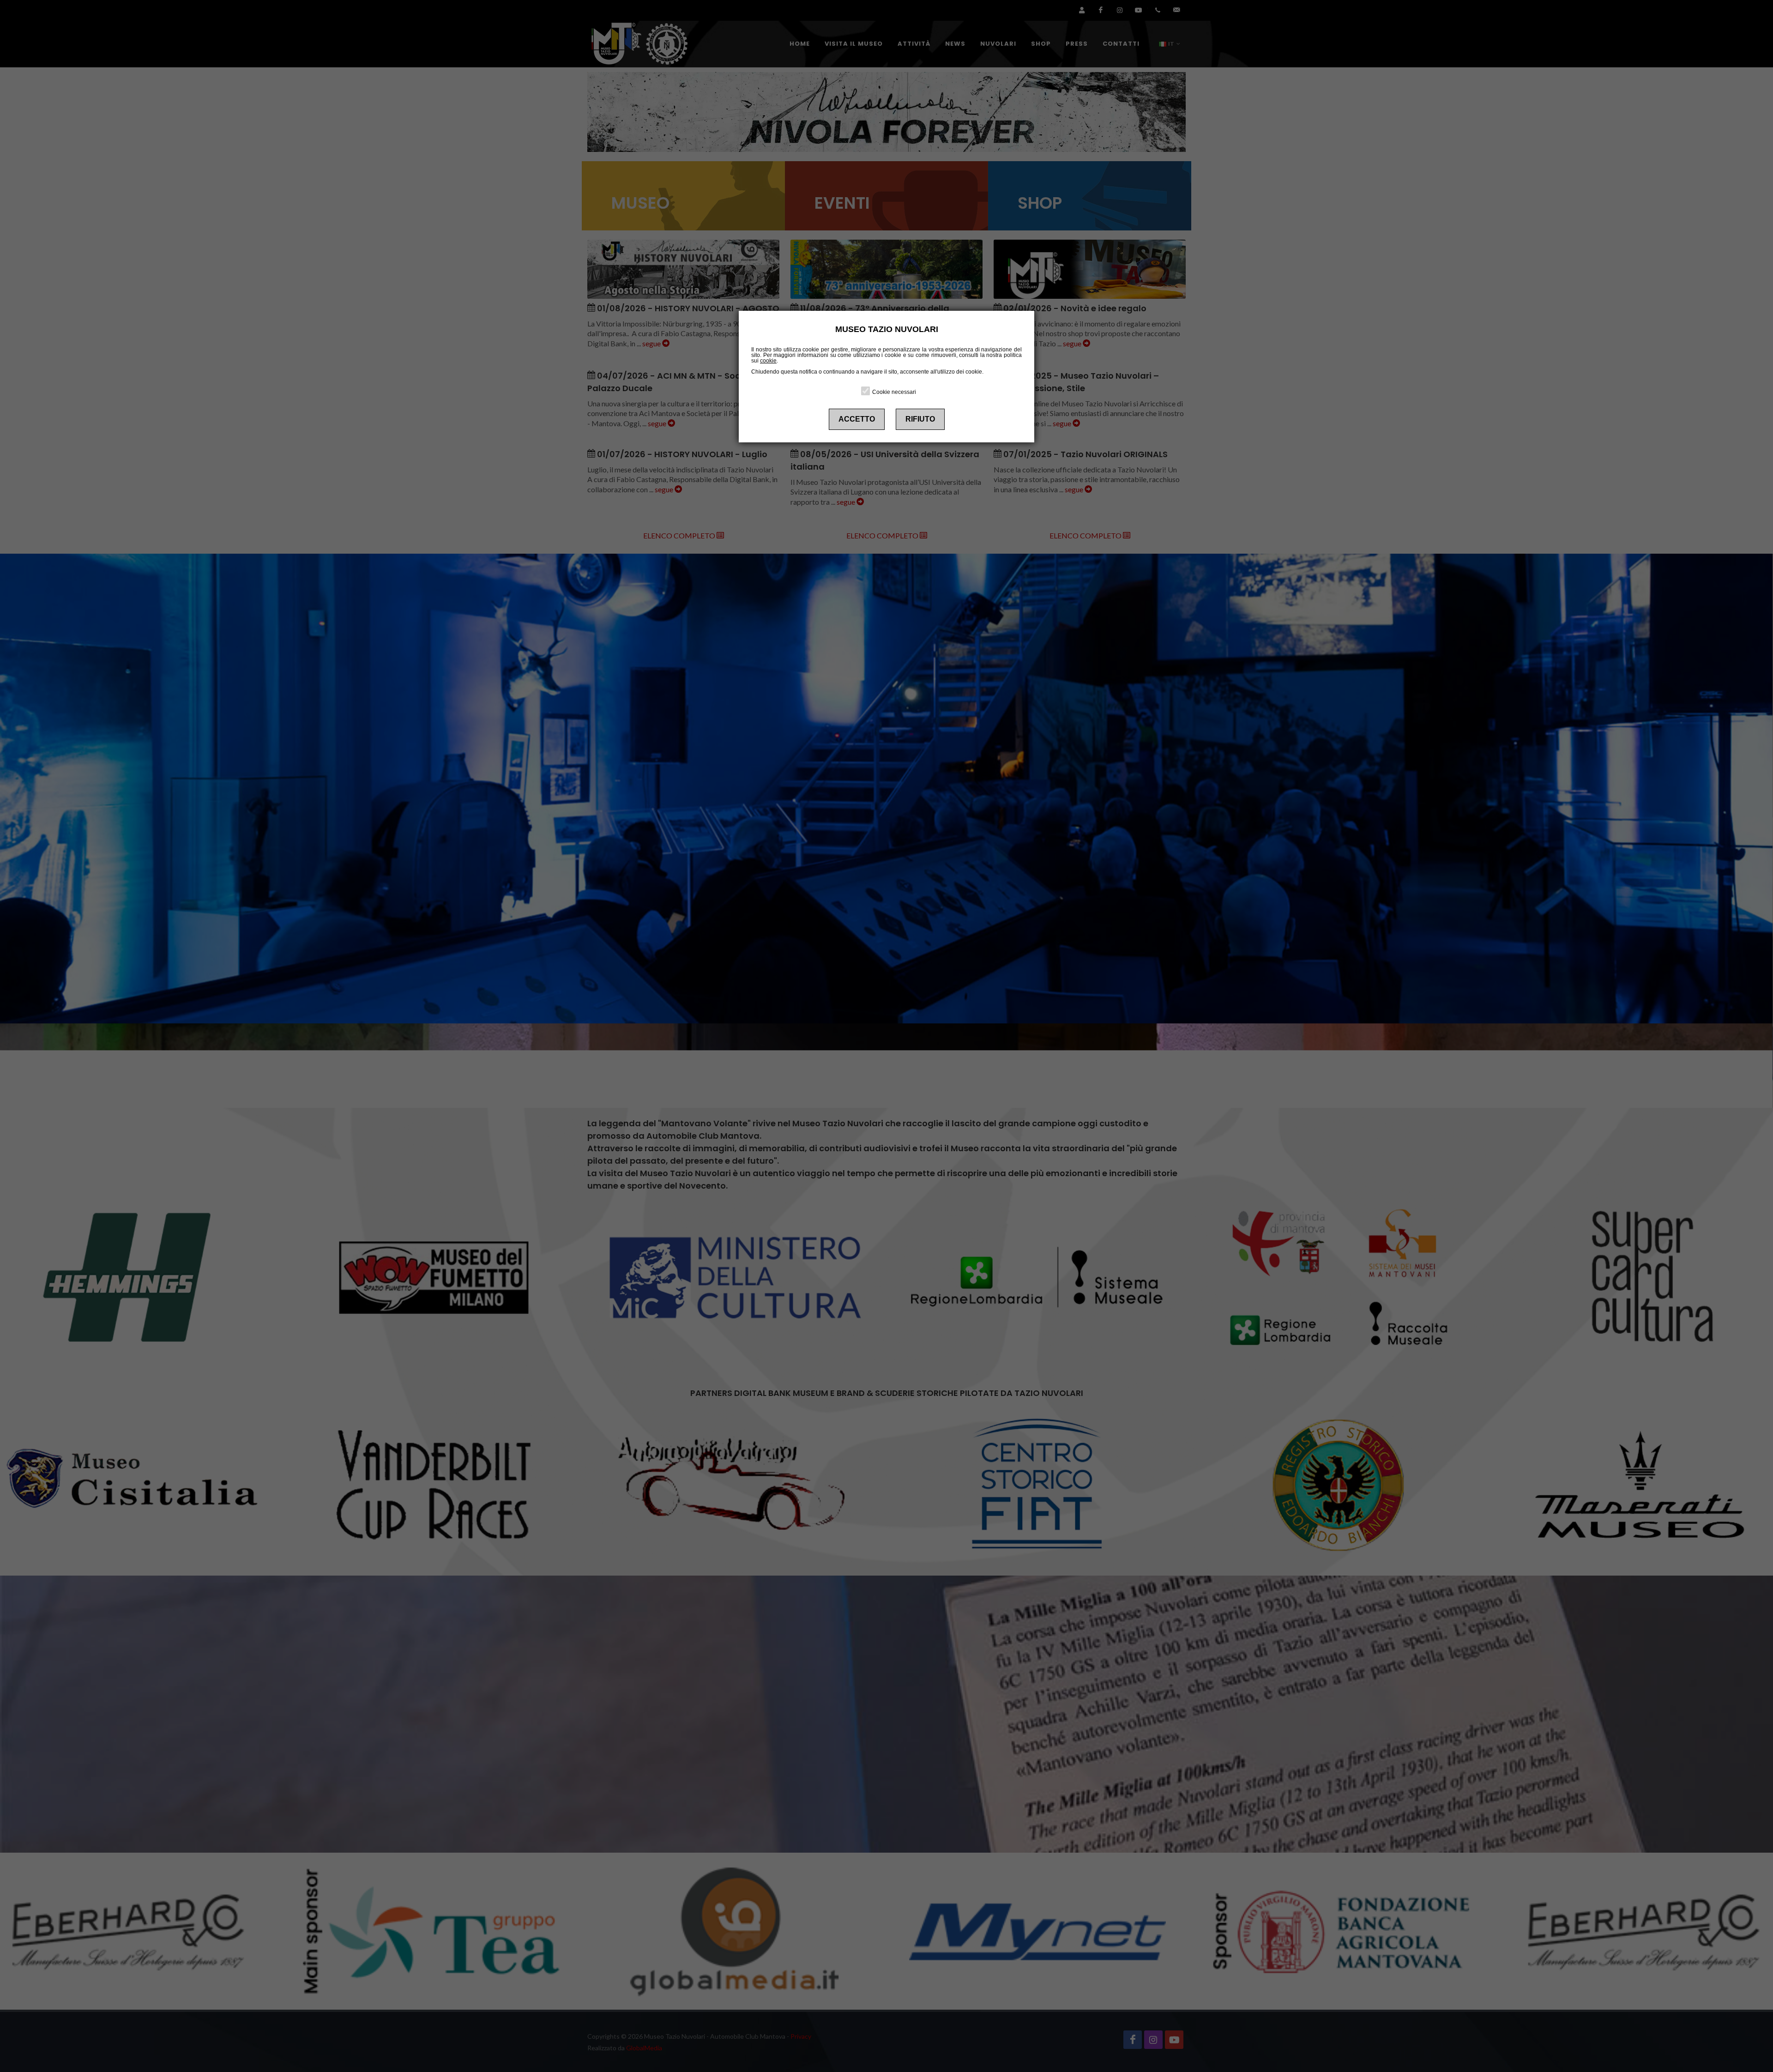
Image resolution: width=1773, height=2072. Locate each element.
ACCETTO (857, 419)
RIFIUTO (920, 419)
